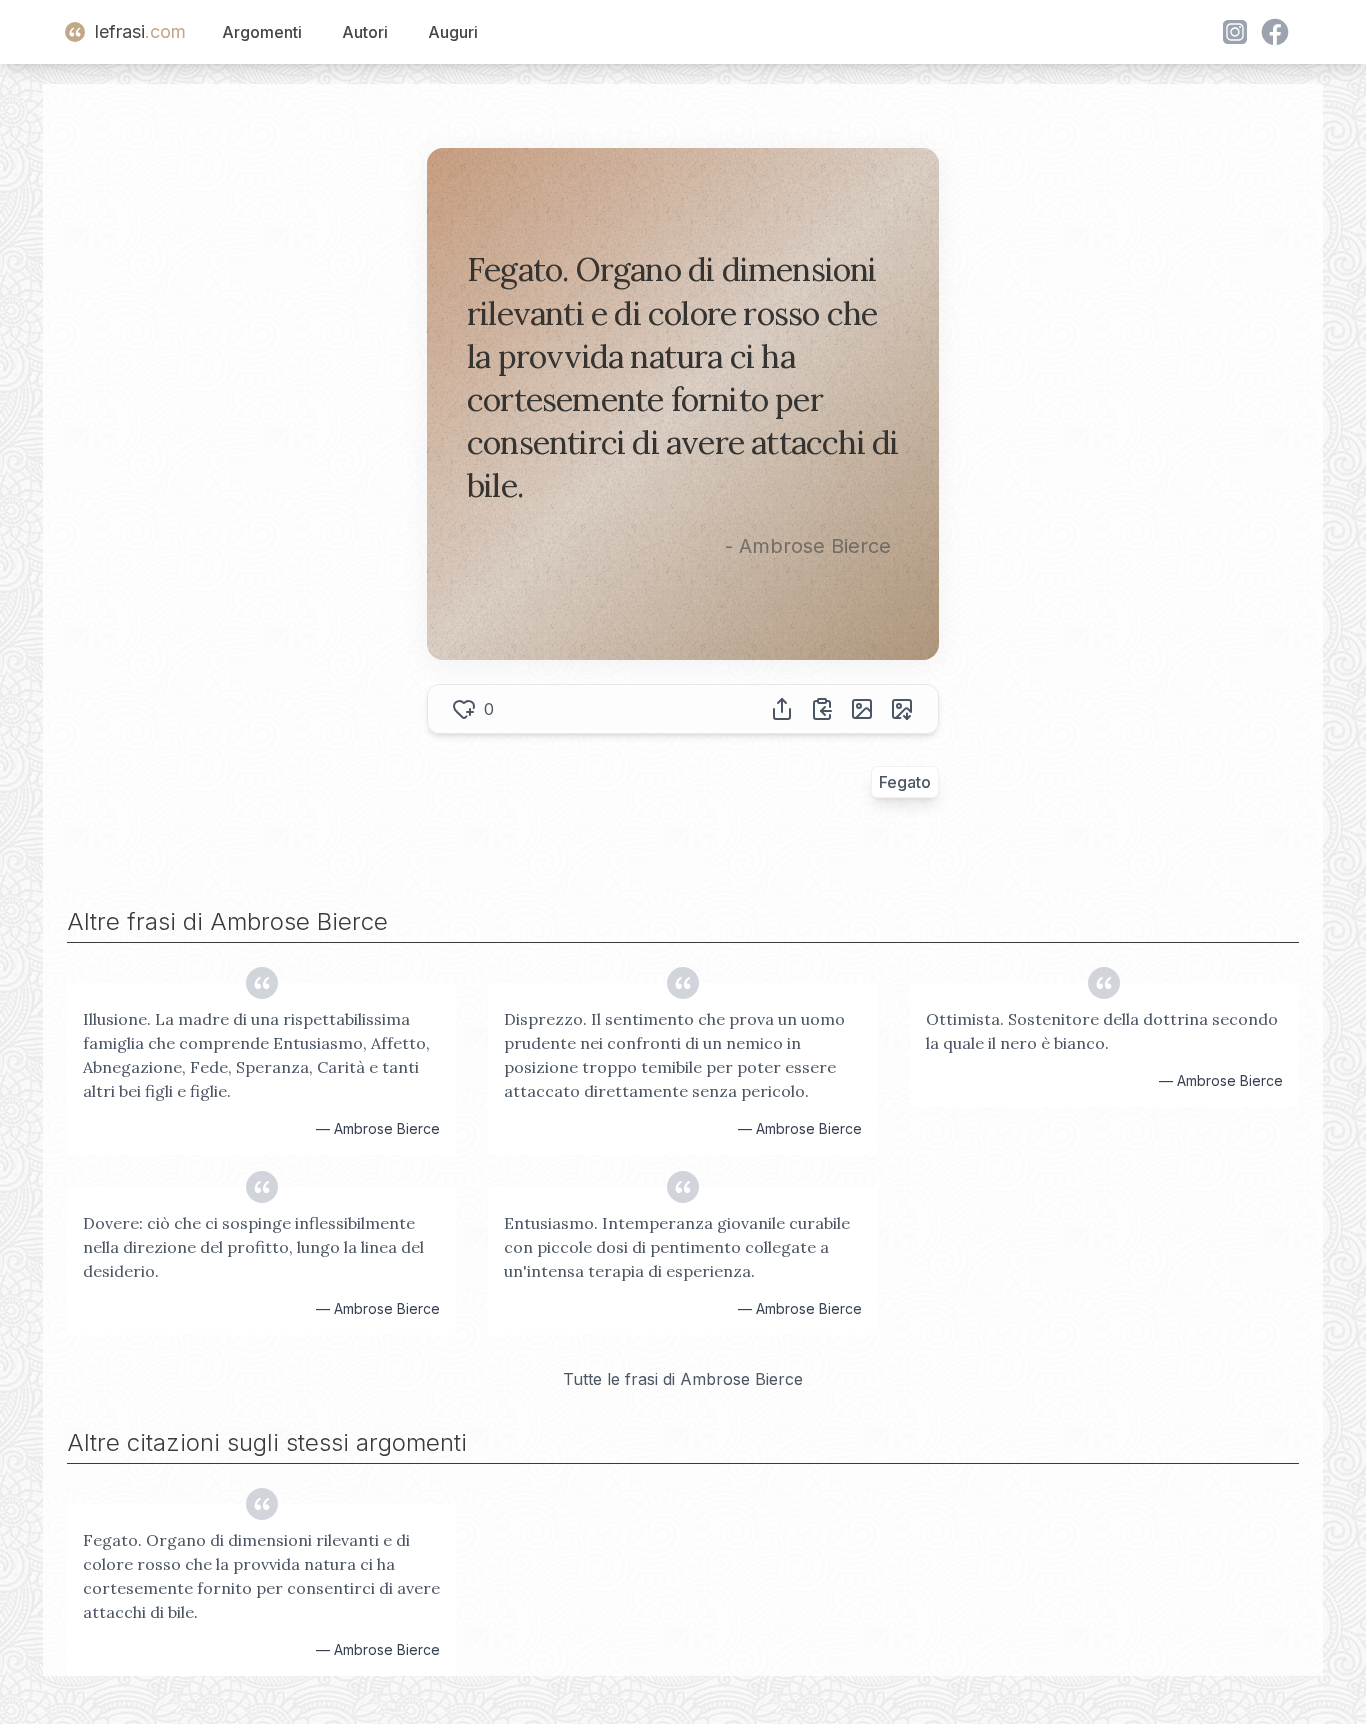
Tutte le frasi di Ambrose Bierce (683, 1379)
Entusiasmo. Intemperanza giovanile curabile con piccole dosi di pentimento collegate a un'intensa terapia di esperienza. (677, 1247)
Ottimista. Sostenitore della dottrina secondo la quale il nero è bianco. (1102, 1031)
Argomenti (262, 32)
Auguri (453, 32)
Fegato (905, 782)
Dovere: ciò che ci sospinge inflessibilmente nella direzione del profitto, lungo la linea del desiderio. (253, 1247)
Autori (365, 32)
